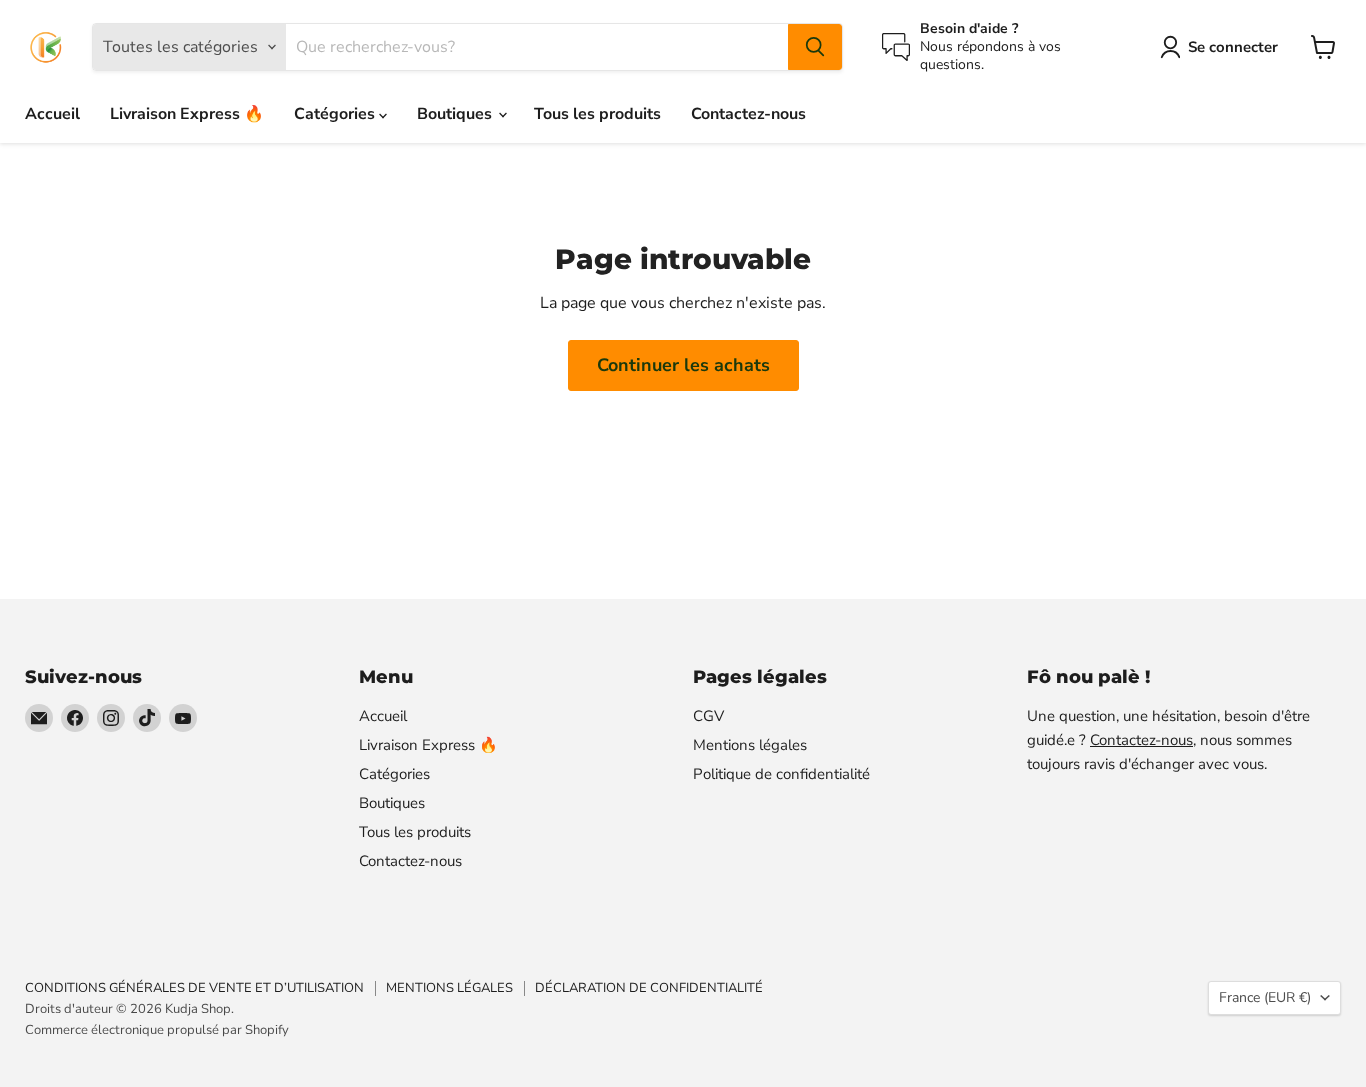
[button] (1223, 47)
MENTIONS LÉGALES (449, 988)
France (1265, 997)
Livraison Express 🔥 (187, 114)
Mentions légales (750, 745)
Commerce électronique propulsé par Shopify (157, 1030)
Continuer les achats (683, 365)
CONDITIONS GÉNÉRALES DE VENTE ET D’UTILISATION (194, 988)
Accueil (52, 114)
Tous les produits (597, 114)
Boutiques (456, 114)
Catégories (336, 114)
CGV (708, 716)
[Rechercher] (815, 47)
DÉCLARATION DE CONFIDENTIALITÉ (649, 988)
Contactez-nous (748, 114)
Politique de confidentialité (781, 774)
